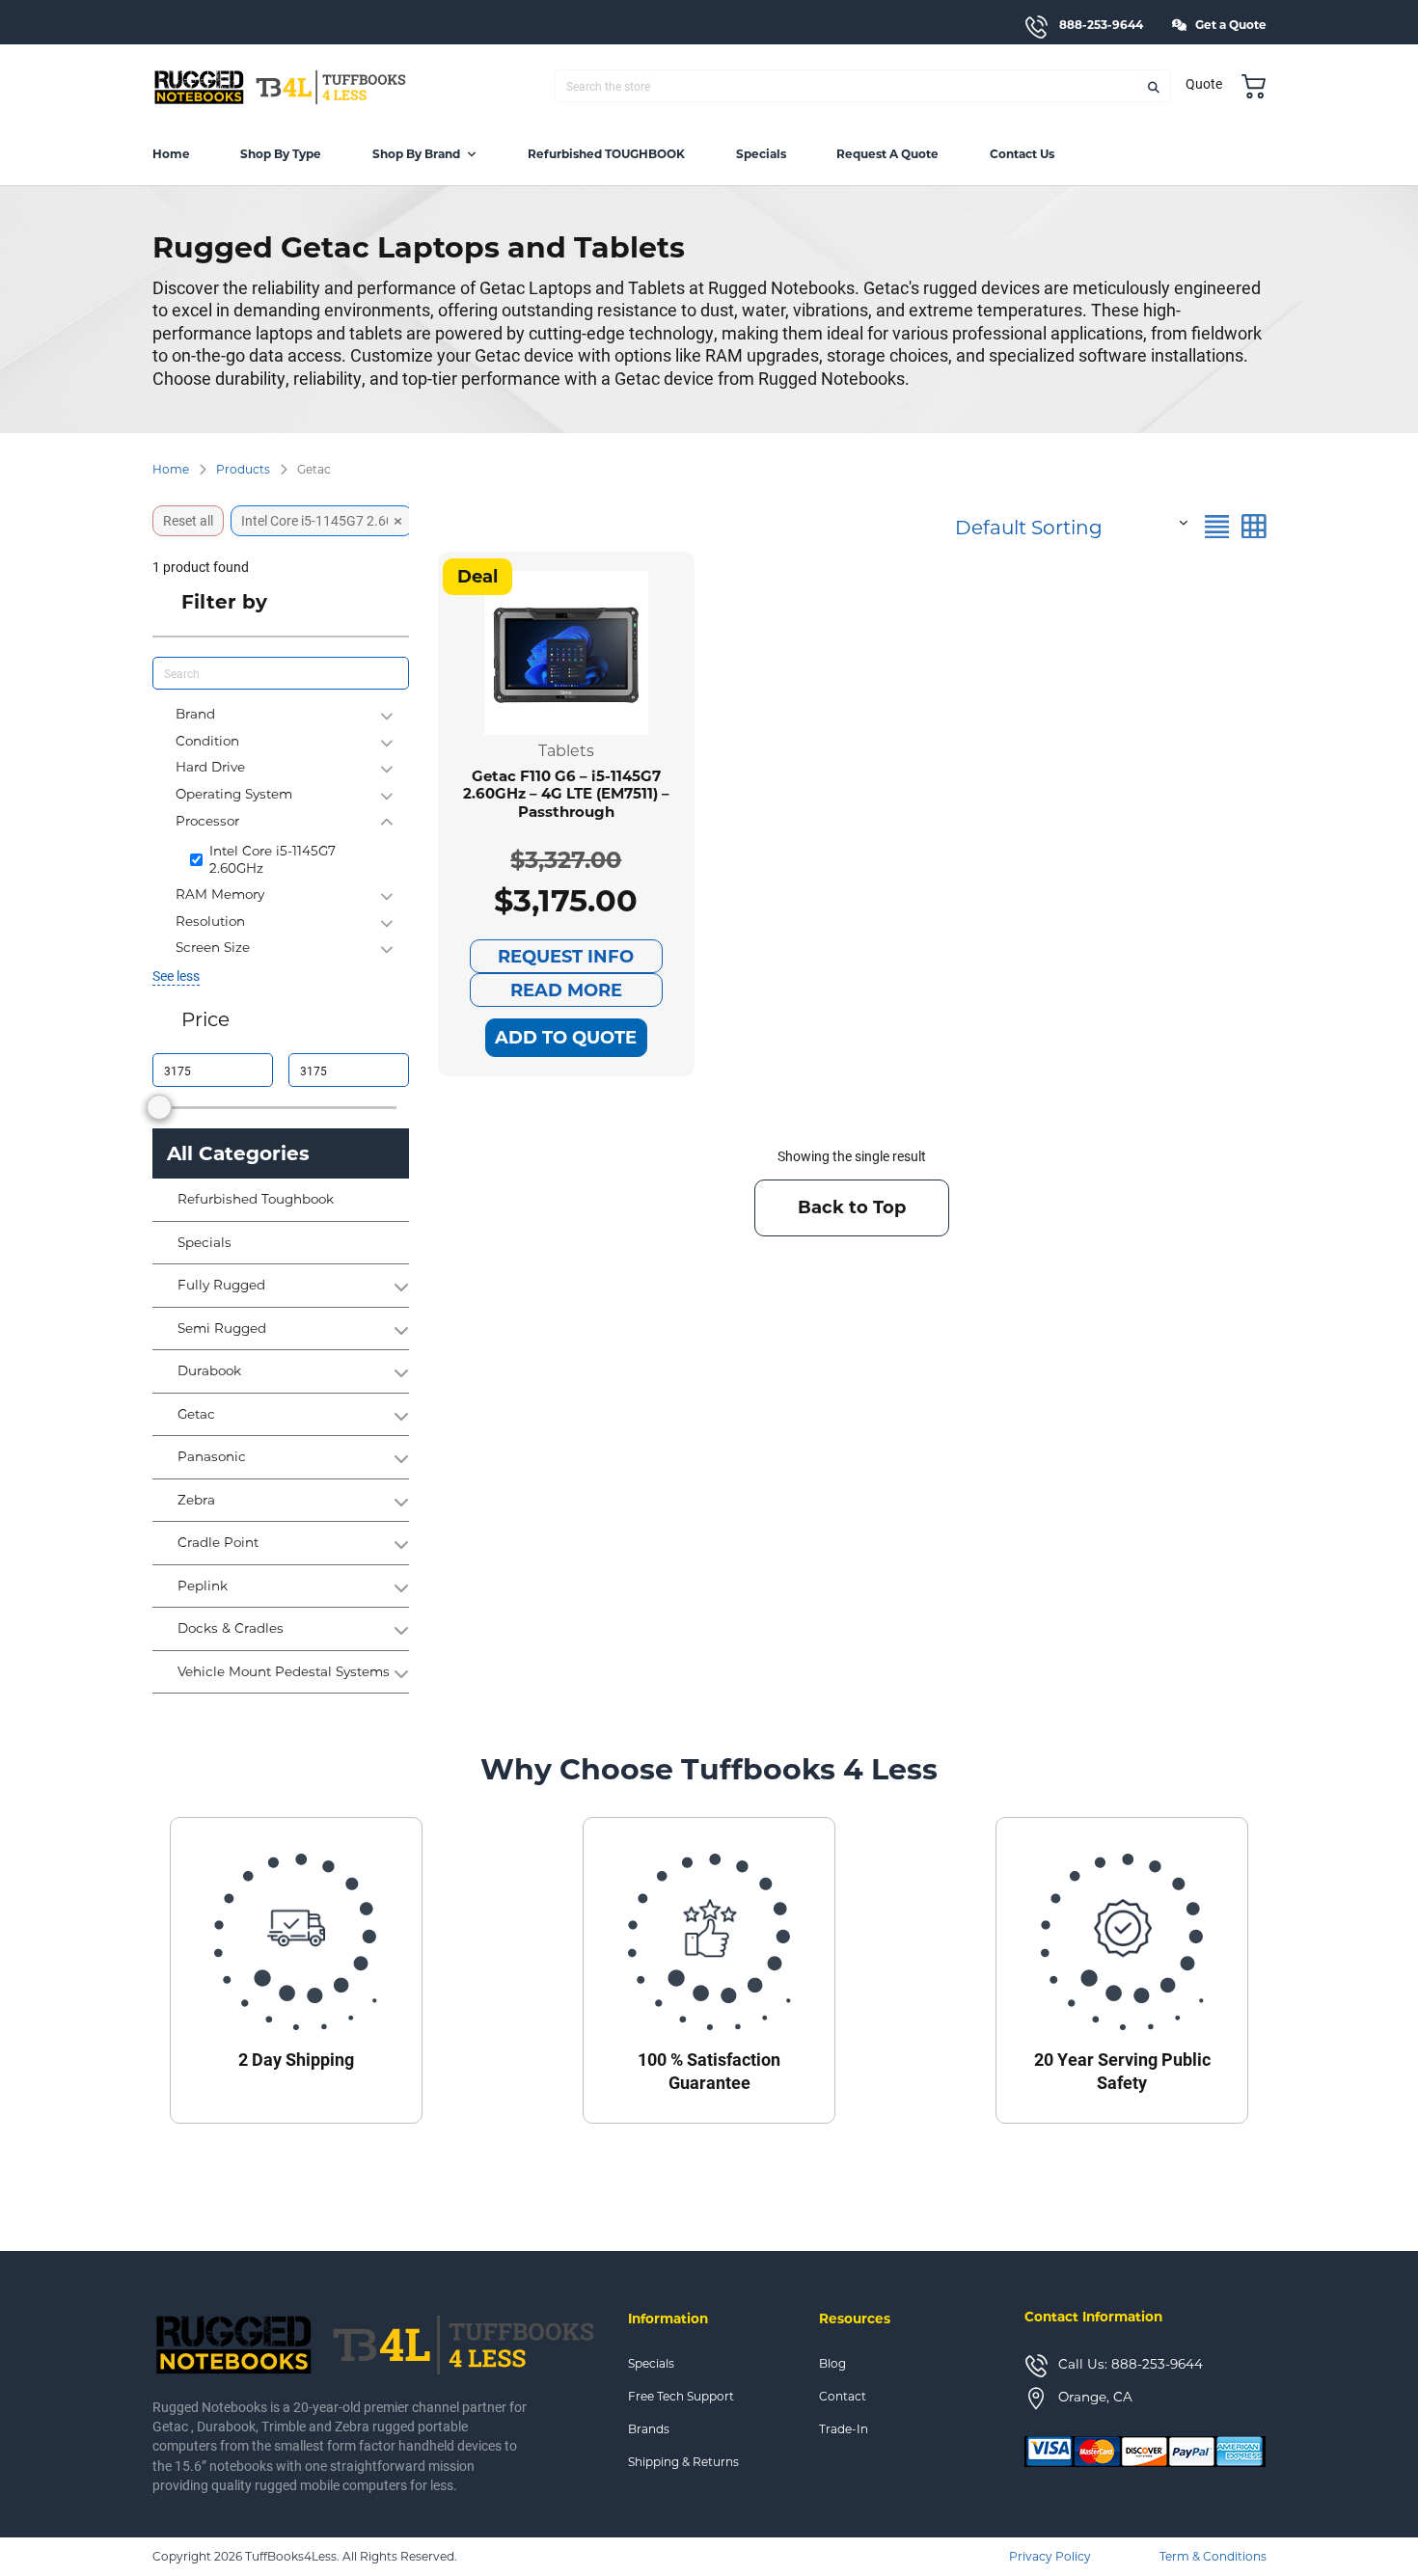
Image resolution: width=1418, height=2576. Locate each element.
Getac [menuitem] (196, 1415)
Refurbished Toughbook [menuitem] (256, 1200)
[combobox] (1069, 522)
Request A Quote (887, 154)
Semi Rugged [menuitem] (222, 1329)
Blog (832, 2364)
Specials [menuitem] (205, 1243)
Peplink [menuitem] (203, 1586)
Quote (1204, 84)
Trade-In (844, 2429)
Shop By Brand (416, 154)
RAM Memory (220, 894)
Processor (207, 821)
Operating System (234, 794)
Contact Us (1022, 154)
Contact (843, 2397)
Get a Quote (1231, 25)
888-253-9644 (1101, 25)
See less (176, 976)
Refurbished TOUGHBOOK (606, 154)
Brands (649, 2429)
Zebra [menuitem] (196, 1501)
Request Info (566, 957)
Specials (761, 154)
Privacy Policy (1050, 2556)
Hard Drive (210, 767)
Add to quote (566, 1038)
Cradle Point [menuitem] (218, 1543)
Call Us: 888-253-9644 (1131, 2364)
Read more (566, 990)
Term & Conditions (1213, 2556)
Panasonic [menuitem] (212, 1457)
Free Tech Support (681, 2397)
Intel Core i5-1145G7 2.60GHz (273, 859)
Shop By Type (281, 154)
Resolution (210, 921)
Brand (195, 714)
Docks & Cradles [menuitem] (231, 1629)
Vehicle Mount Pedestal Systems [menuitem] (284, 1672)
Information (668, 2318)
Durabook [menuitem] (209, 1371)
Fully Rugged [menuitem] (221, 1286)
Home (171, 154)
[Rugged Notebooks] (281, 86)
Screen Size (213, 947)
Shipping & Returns (683, 2462)
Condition (207, 741)
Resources (855, 2318)
